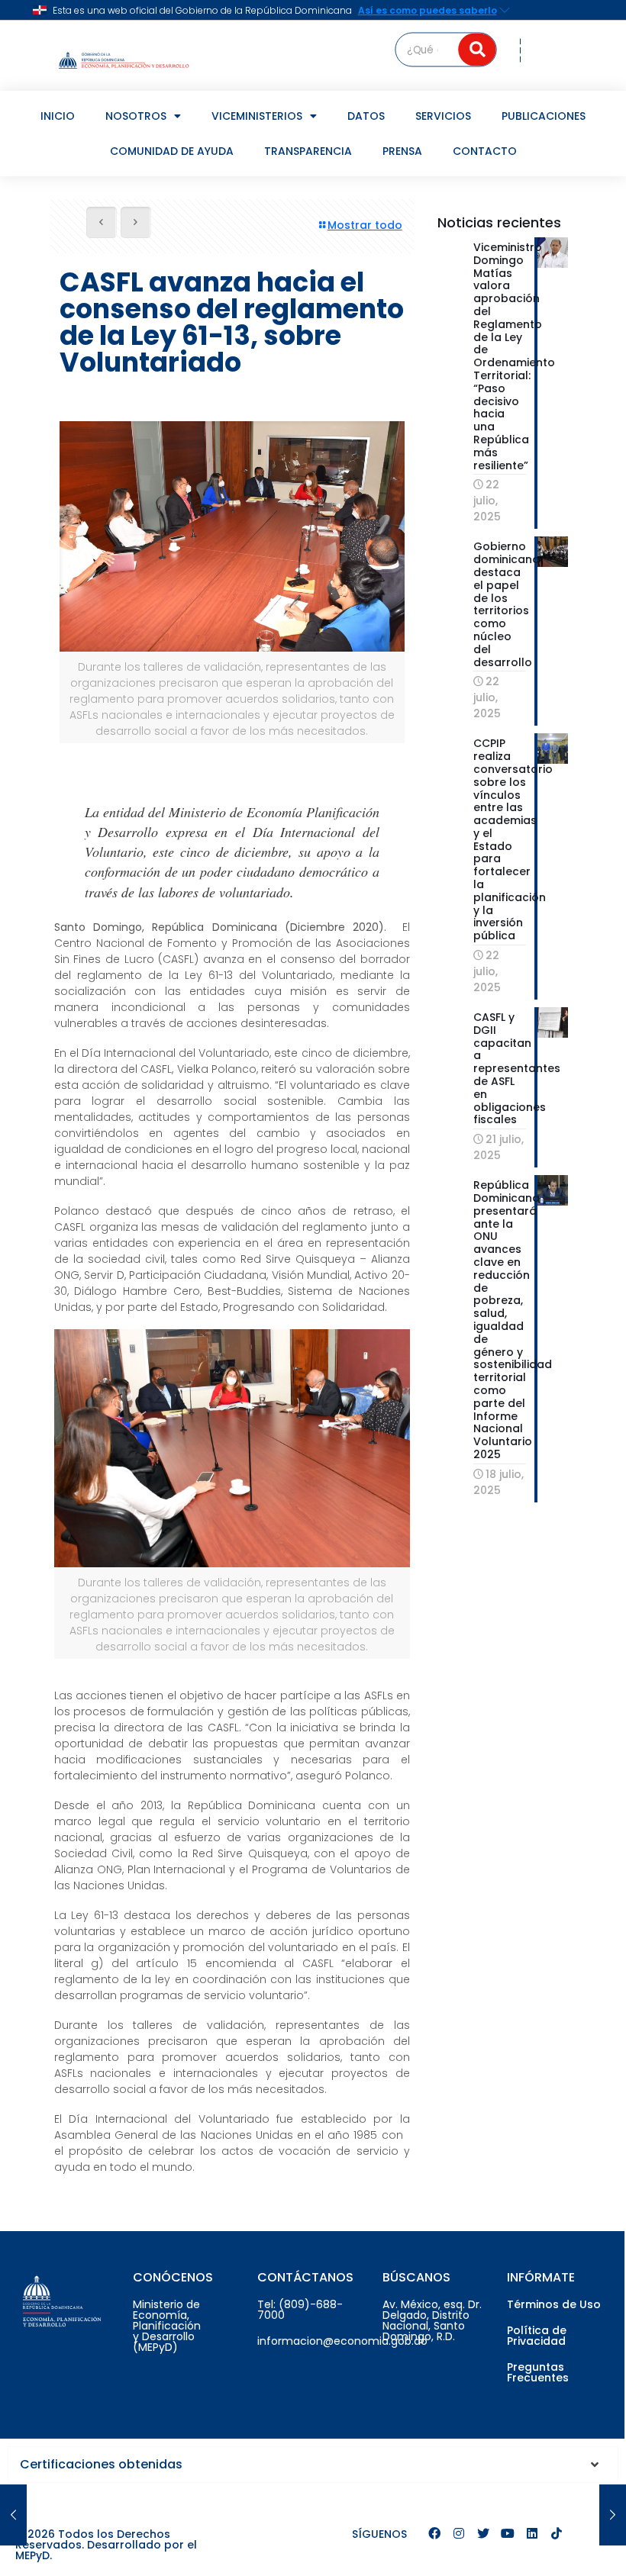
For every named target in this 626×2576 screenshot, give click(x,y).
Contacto (485, 151)
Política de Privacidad (537, 2336)
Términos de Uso (554, 2304)
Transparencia (308, 151)
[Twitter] (483, 2533)
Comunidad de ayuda (172, 151)
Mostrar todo (365, 225)
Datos (366, 116)
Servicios (443, 116)
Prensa (402, 151)
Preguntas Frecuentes (538, 2372)
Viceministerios (257, 116)
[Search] (478, 49)
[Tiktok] (557, 2533)
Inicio (58, 116)
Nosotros (136, 116)
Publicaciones (544, 116)
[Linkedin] (532, 2533)
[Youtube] (508, 2533)
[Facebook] (434, 2533)
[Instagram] (459, 2533)
